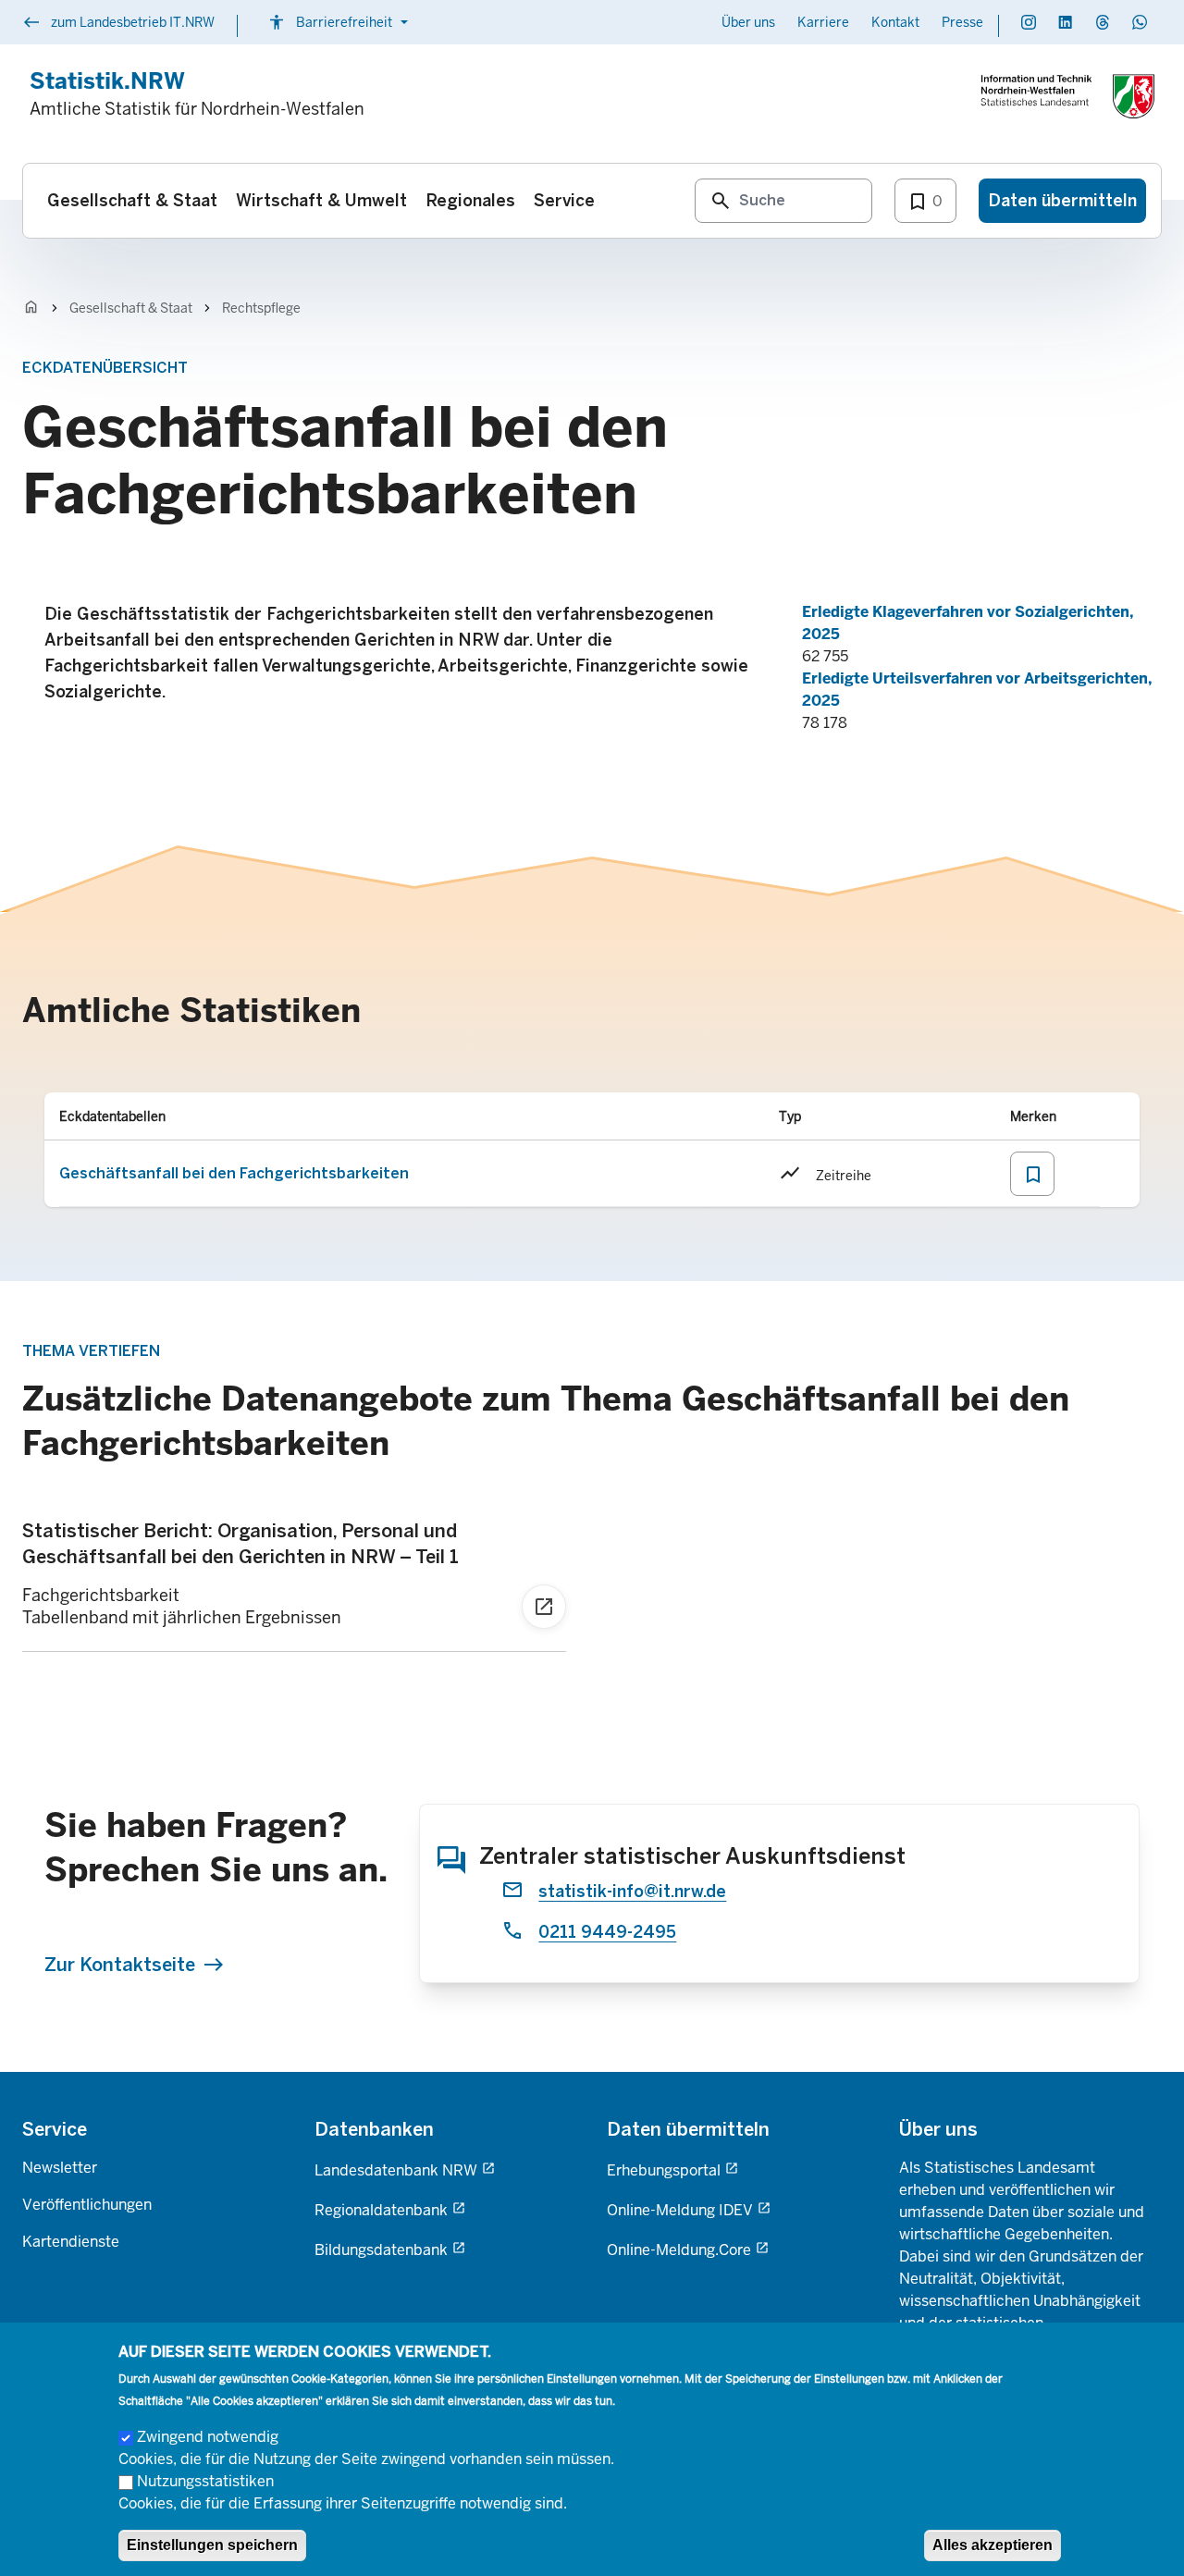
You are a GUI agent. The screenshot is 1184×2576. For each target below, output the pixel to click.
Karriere (823, 22)
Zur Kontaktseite (120, 1965)
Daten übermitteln (688, 2129)
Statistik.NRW (107, 81)
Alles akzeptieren (993, 2545)
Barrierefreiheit (340, 22)
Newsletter (60, 2168)
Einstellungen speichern (212, 2545)
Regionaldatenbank (381, 2210)
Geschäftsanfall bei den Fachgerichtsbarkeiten (234, 1173)
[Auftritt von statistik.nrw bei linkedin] (1066, 22)
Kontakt (895, 22)
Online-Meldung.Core (679, 2250)
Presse (962, 22)
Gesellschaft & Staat (131, 308)
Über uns (748, 22)
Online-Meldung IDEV (680, 2210)
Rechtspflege (261, 308)
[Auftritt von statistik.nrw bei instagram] (1029, 22)
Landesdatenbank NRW (396, 2170)
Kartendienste (71, 2242)
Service (55, 2129)
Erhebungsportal (664, 2170)
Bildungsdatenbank (381, 2250)
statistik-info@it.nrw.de (632, 1892)
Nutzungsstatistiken (205, 2481)
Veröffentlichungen (87, 2205)
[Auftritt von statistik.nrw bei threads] (1103, 22)
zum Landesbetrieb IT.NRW (118, 24)
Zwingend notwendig (208, 2437)
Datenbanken (374, 2129)
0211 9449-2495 (607, 1932)
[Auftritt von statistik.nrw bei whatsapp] (1140, 22)
